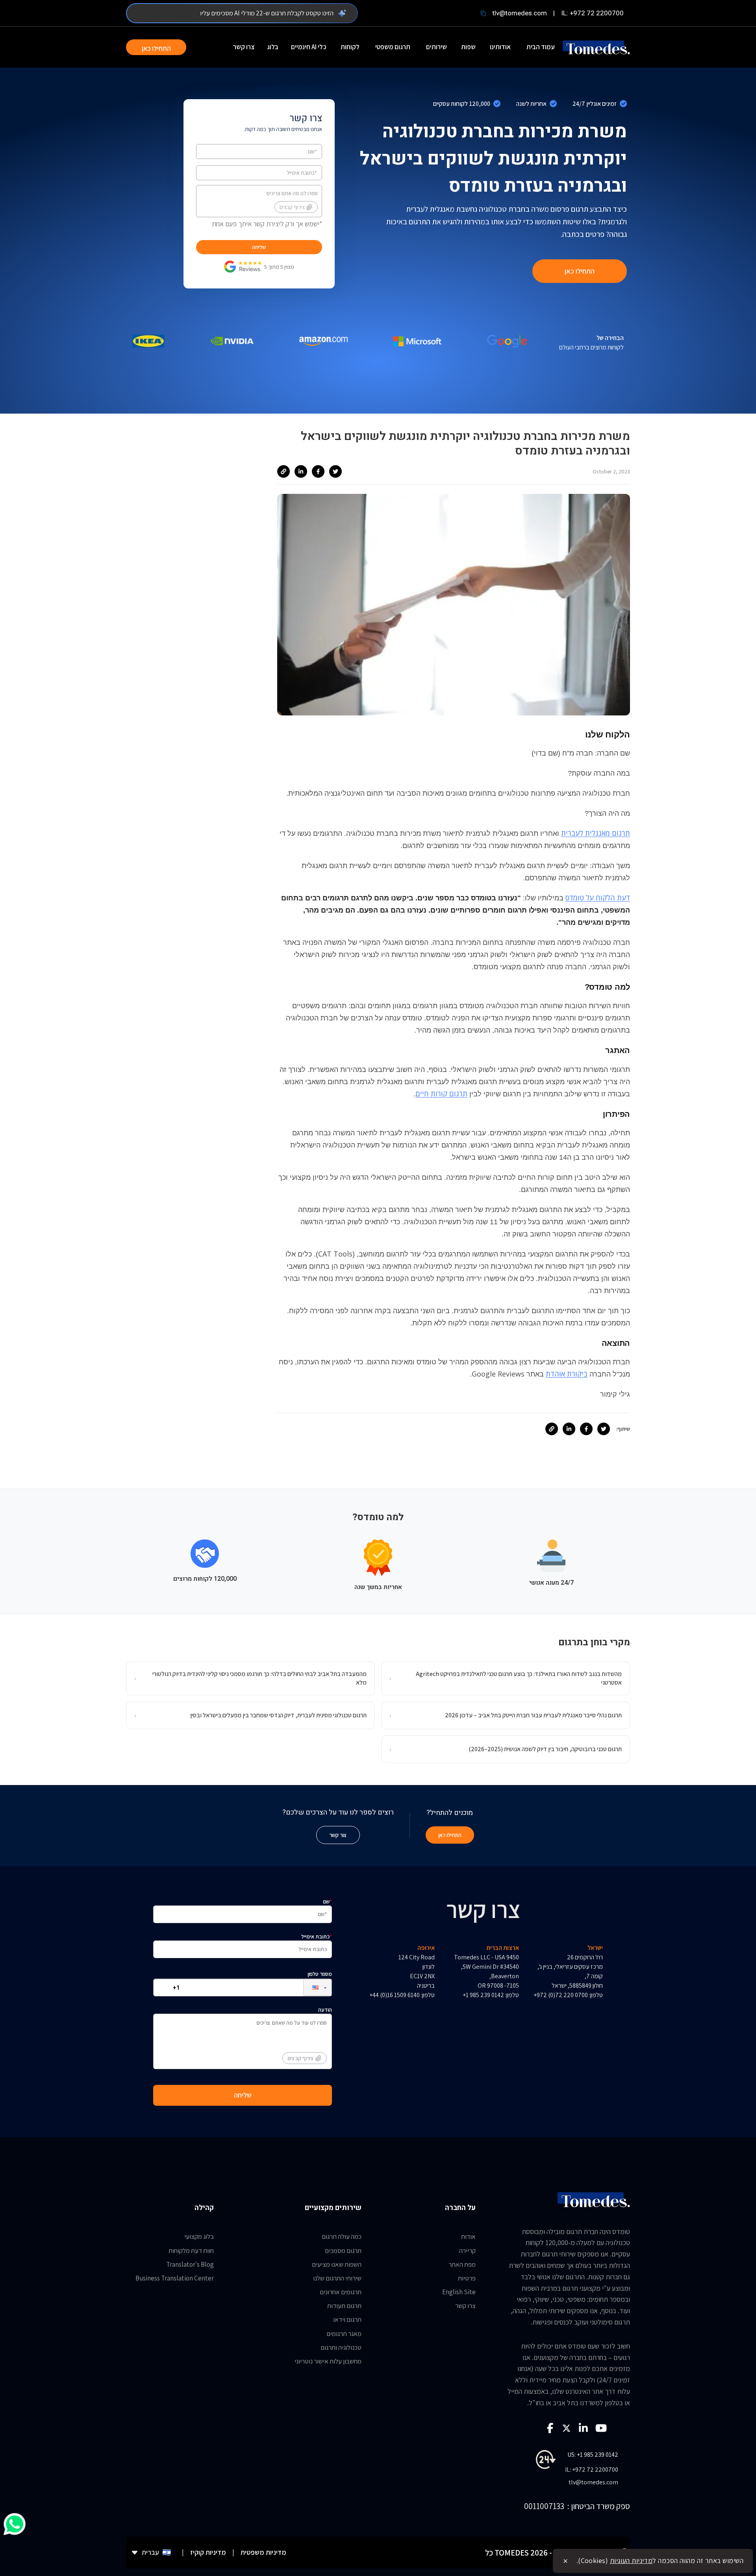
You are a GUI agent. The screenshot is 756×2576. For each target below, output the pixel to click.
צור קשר (338, 1835)
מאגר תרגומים (344, 2334)
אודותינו (500, 47)
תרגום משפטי (393, 47)
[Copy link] (283, 471)
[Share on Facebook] (318, 471)
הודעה (310, 2034)
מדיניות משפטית (263, 2552)
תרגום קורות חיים (441, 1094)
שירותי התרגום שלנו (337, 2278)
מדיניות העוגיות (631, 2560)
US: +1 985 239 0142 (593, 2455)
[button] (311, 1987)
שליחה (259, 247)
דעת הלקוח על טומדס (598, 898)
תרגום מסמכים (343, 2251)
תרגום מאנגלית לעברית (596, 833)
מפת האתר (462, 2264)
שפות (468, 47)
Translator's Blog (190, 2264)
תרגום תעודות (344, 2306)
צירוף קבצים (292, 207)
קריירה (467, 2251)
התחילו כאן (156, 48)
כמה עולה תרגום (342, 2236)
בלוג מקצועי (199, 2236)
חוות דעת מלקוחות (191, 2251)
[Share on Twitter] (335, 471)
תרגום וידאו (347, 2319)
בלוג (273, 47)
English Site (459, 2292)
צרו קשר (244, 47)
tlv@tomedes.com (520, 13)
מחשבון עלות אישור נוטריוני (328, 2361)
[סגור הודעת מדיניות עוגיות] (565, 2561)
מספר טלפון (320, 1974)
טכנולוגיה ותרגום (341, 2347)
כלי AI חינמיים (309, 47)
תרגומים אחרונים (341, 2292)
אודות (468, 2236)
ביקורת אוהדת (567, 1374)
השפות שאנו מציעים (337, 2264)
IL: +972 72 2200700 (592, 13)
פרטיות (467, 2278)
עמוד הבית (541, 47)
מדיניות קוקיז (208, 2552)
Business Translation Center (175, 2278)
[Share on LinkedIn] (301, 471)
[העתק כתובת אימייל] (483, 13)
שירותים (436, 47)
